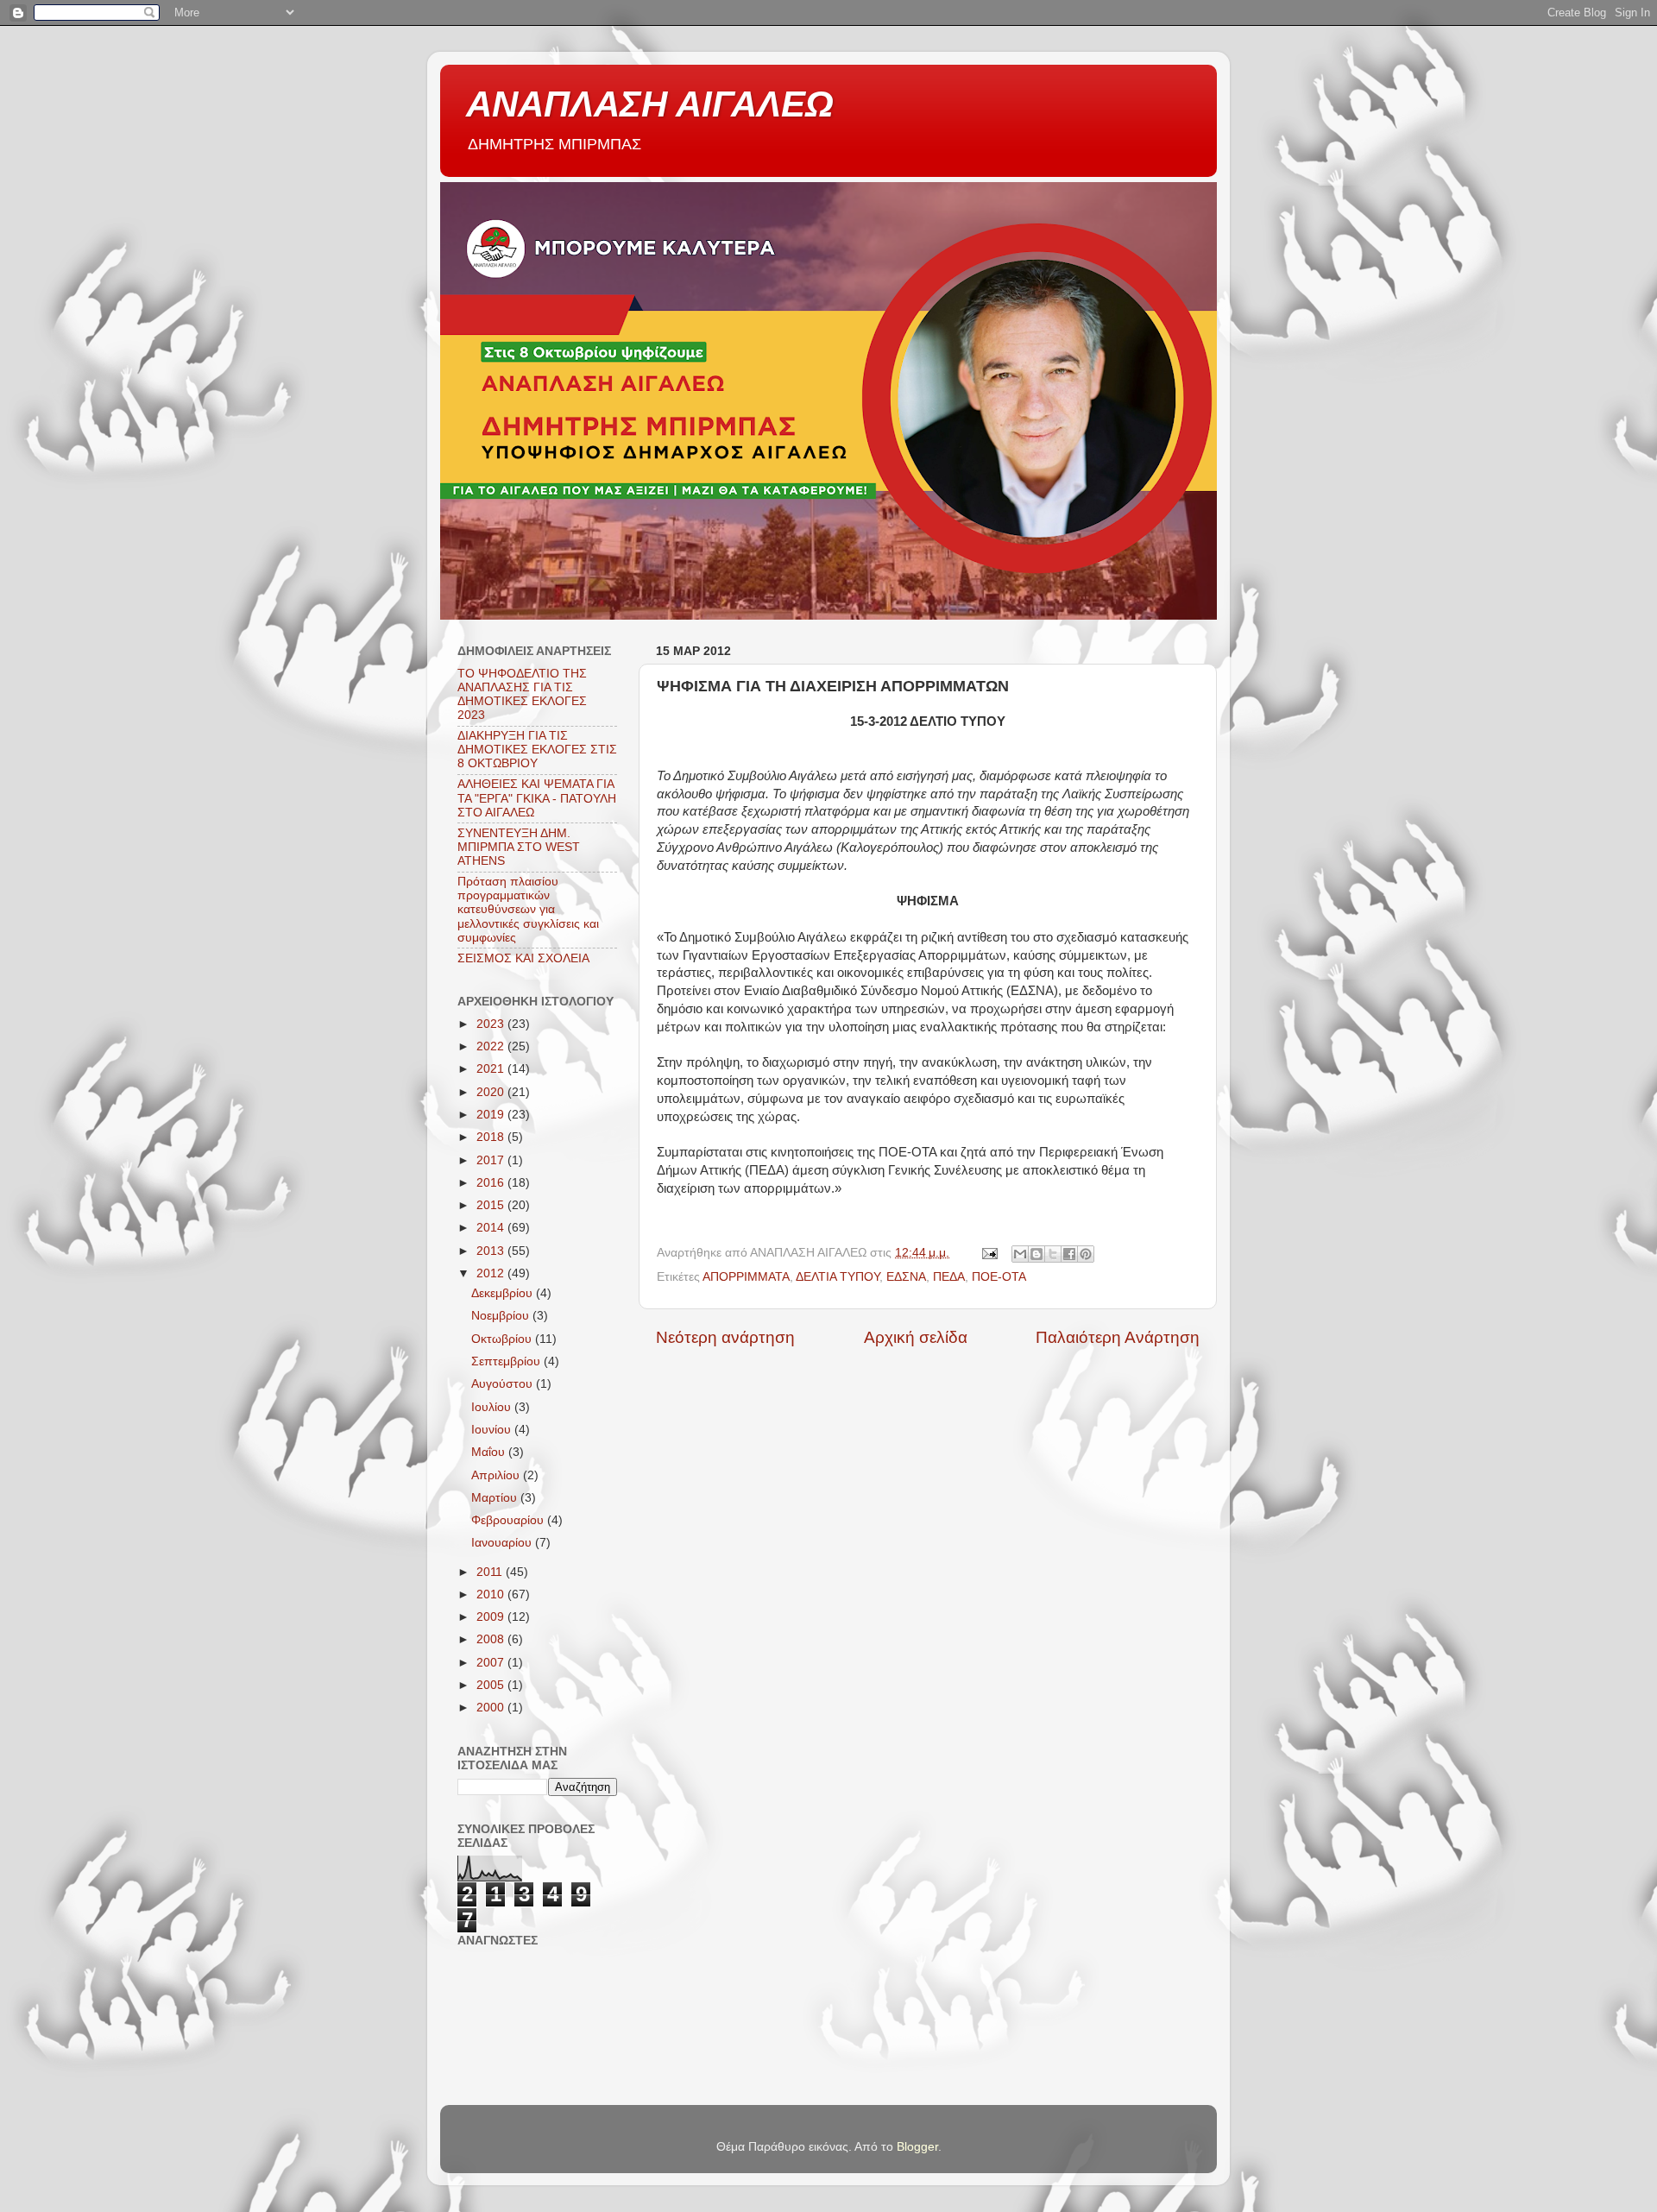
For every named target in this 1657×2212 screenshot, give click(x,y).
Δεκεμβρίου (504, 1293)
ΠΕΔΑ (949, 1277)
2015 (492, 1205)
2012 (492, 1273)
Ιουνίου (493, 1430)
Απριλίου (497, 1475)
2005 (492, 1685)
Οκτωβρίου (503, 1339)
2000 (492, 1708)
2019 (492, 1115)
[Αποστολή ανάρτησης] (989, 1253)
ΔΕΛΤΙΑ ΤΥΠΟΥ (838, 1277)
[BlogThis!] (1036, 1254)
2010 (492, 1594)
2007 (492, 1663)
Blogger (917, 2147)
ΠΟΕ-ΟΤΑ (999, 1277)
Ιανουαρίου (503, 1543)
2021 (492, 1069)
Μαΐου (490, 1452)
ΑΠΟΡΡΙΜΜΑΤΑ (746, 1277)
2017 (492, 1160)
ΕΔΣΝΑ (906, 1277)
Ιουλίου (493, 1407)
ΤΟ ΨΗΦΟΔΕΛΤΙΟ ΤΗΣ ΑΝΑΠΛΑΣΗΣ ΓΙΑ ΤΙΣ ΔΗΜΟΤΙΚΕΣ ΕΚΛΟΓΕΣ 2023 (522, 695)
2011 (491, 1572)
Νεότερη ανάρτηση (725, 1337)
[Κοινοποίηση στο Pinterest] (1086, 1254)
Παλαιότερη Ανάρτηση (1118, 1337)
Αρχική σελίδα (916, 1337)
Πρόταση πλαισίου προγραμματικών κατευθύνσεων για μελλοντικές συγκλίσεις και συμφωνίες (528, 910)
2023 (492, 1024)
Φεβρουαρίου (509, 1520)
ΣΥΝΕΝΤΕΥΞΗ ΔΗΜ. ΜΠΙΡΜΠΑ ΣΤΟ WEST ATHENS (519, 847)
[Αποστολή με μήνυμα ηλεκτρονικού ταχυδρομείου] (1020, 1254)
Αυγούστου (504, 1384)
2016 (492, 1183)
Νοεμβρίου (502, 1316)
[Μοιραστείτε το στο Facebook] (1069, 1254)
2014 (492, 1228)
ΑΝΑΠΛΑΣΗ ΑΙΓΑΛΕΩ (650, 104)
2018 (492, 1137)
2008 (492, 1639)
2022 (492, 1046)
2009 (492, 1617)
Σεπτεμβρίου (507, 1361)
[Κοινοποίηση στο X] (1053, 1254)
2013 (492, 1251)
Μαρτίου (496, 1498)
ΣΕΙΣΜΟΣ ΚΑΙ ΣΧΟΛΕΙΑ (523, 958)
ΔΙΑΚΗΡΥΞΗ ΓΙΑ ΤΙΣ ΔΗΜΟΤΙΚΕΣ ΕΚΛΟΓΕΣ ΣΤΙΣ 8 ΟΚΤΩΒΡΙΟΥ (537, 750)
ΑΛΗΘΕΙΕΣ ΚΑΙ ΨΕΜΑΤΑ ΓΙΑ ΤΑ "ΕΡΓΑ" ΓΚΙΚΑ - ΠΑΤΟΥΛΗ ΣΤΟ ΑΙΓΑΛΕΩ (537, 798)
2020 (492, 1092)
